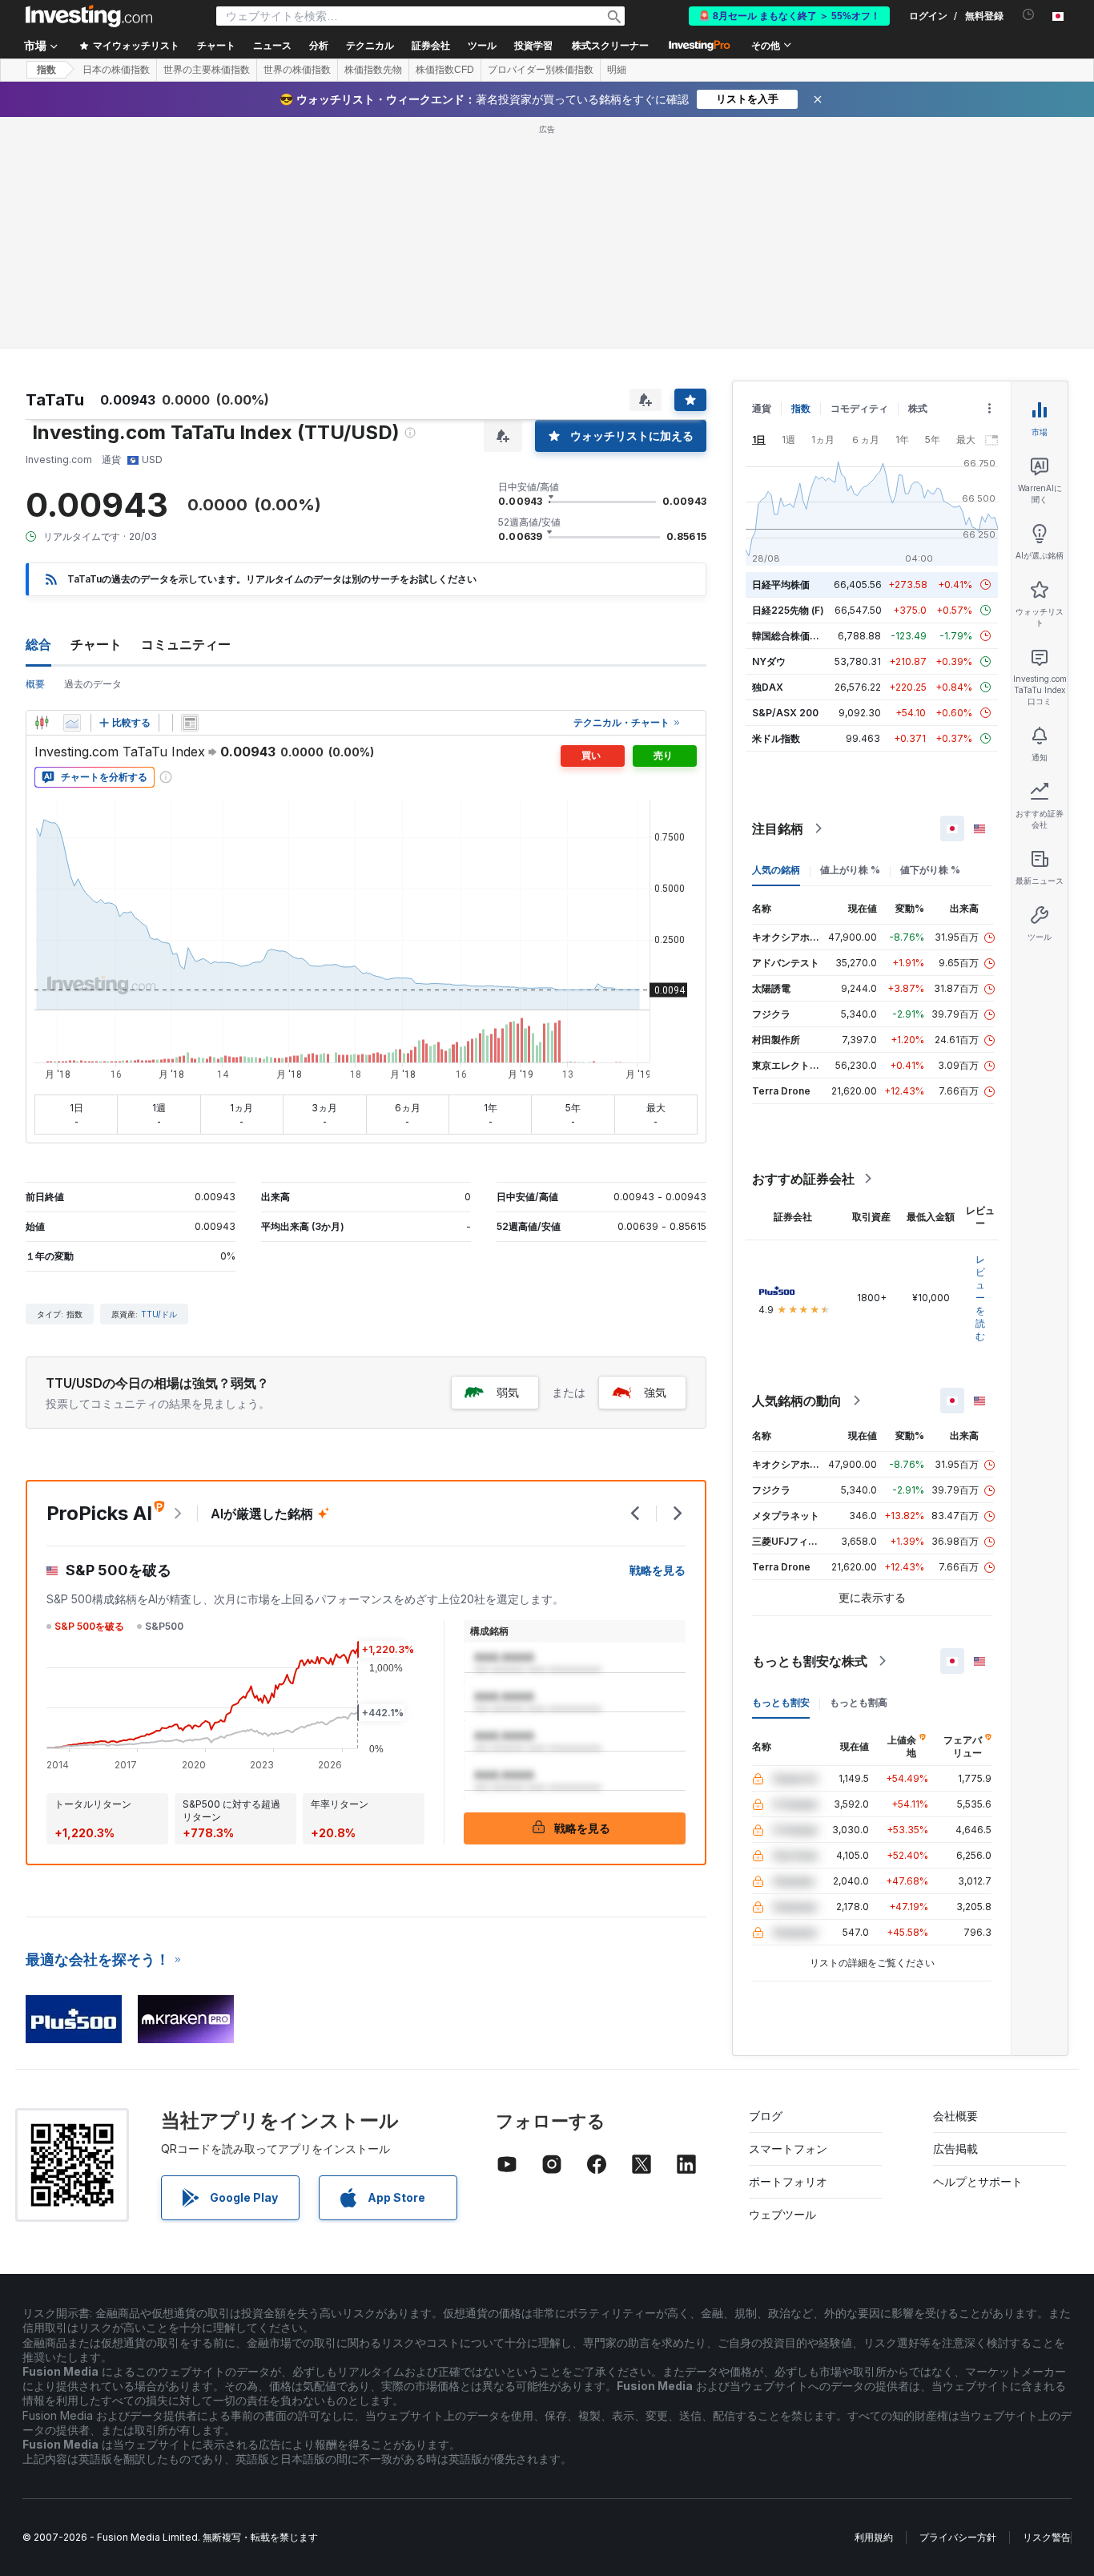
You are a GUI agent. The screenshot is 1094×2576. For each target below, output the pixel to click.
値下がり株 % (930, 870)
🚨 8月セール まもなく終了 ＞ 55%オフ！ (789, 16)
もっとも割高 (859, 1702)
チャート (96, 644)
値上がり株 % (850, 870)
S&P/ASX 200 (785, 713)
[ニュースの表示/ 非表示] (190, 723)
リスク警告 (1047, 2537)
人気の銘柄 (776, 870)
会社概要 (955, 2116)
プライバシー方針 (958, 2537)
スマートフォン (788, 2149)
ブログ (766, 2116)
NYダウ (769, 661)
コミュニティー (186, 644)
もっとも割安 (781, 1702)
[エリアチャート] (72, 723)
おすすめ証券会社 (803, 1179)
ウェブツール (782, 2214)
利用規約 (874, 2537)
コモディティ (859, 408)
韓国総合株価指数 (790, 636)
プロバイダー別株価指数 (541, 70)
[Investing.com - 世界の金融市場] (89, 16)
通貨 (762, 408)
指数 (46, 70)
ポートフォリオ (788, 2181)
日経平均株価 (781, 585)
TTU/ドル (159, 1314)
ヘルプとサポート (978, 2181)
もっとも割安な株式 (810, 1661)
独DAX (768, 687)
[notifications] (1029, 15)
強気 (655, 1392)
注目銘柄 (778, 828)
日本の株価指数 (116, 70)
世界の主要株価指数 (207, 70)
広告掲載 (955, 2149)
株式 (918, 408)
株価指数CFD (445, 70)
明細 (617, 70)
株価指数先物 (373, 70)
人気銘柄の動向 (797, 1401)
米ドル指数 (776, 738)
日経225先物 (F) (788, 610)
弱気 (508, 1392)
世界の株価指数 (297, 70)
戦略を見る (658, 1570)
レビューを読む (980, 1298)
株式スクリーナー (610, 46)
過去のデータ (93, 684)
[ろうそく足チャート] (42, 723)
